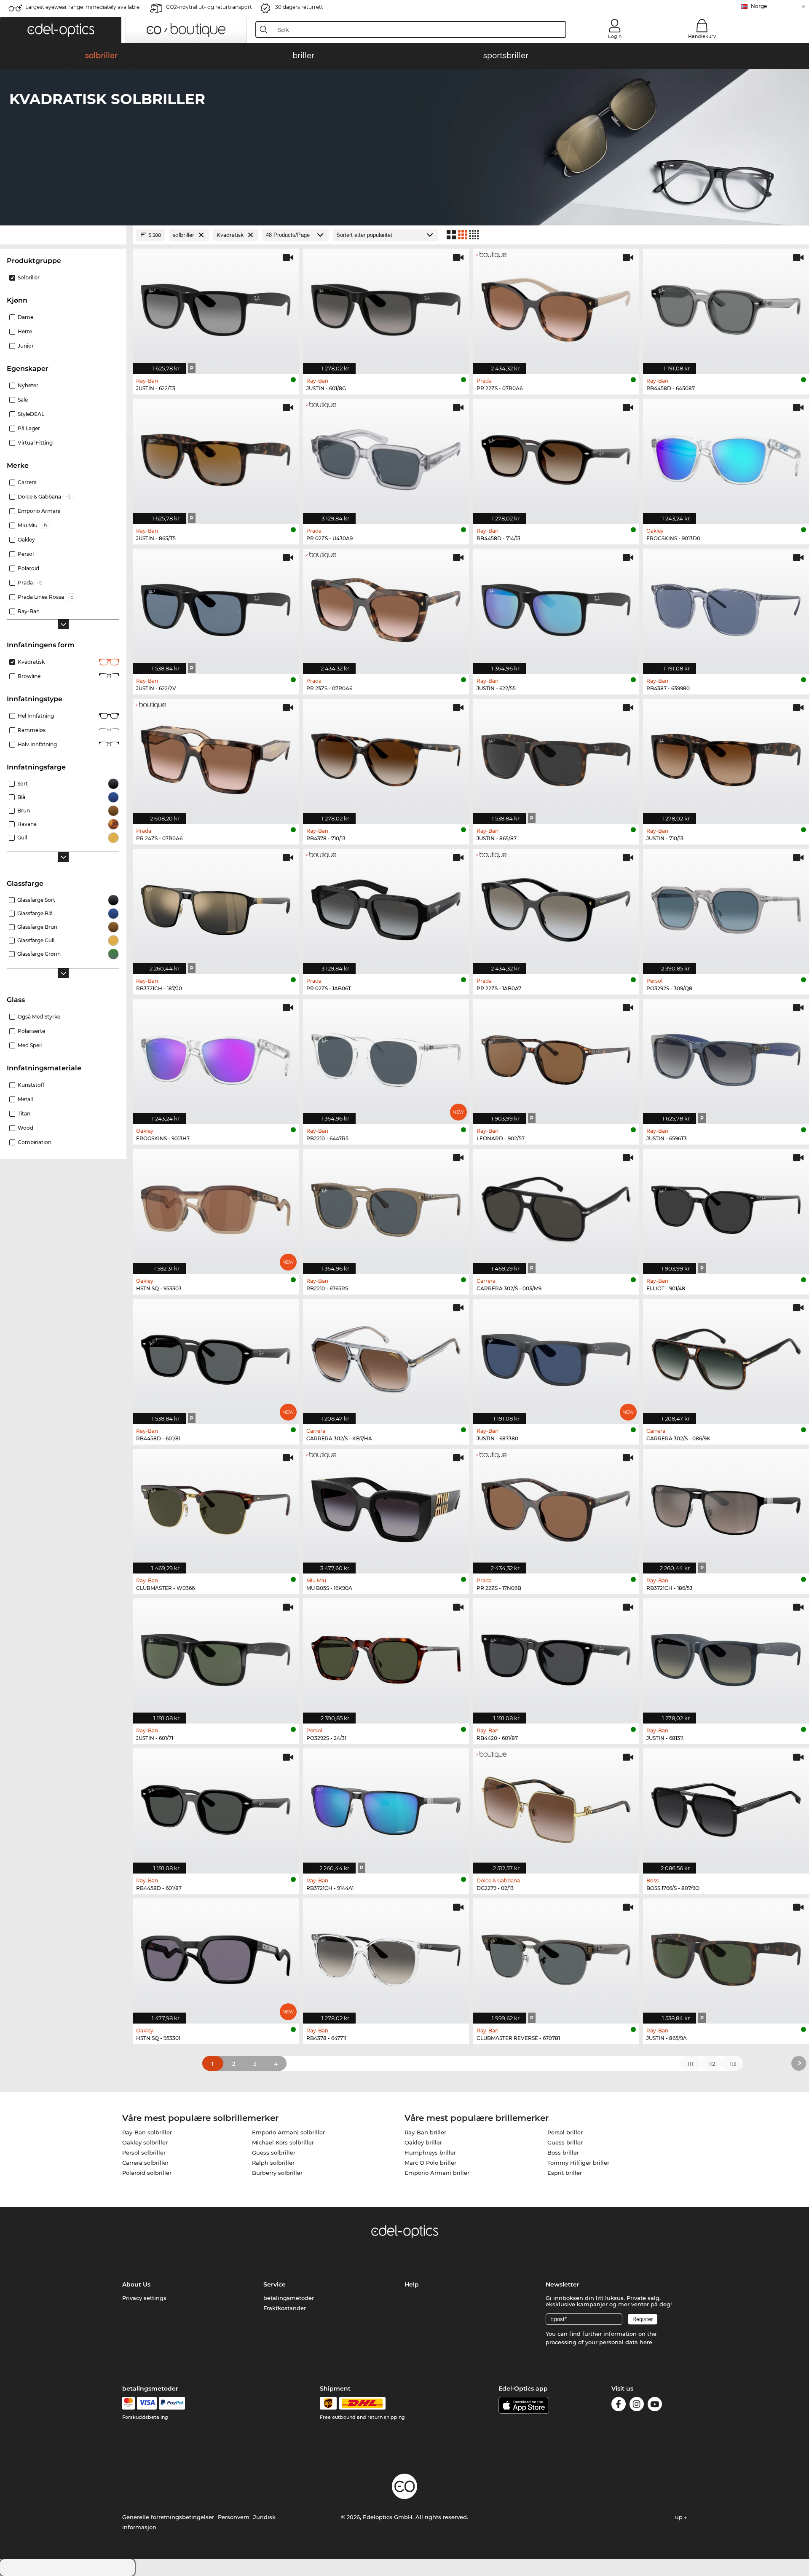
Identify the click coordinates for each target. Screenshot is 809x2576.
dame (25, 317)
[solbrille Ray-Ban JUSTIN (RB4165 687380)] (556, 1357)
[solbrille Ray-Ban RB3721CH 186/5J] (726, 1507)
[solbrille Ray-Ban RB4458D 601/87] (216, 1807)
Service (275, 2284)
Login (615, 36)
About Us (136, 2284)
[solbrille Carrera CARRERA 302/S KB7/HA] (386, 1357)
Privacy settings (144, 2298)
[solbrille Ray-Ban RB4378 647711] (386, 1957)
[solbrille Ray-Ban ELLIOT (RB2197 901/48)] (726, 1207)
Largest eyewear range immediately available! (83, 7)
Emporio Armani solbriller (288, 2132)
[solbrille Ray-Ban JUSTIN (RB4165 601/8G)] (386, 307)
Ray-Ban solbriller (147, 2132)
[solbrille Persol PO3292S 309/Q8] (726, 907)
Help (412, 2284)
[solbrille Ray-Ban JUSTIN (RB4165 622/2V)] (216, 607)
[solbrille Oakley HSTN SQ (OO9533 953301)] (216, 1957)
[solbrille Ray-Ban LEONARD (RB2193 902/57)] (556, 1057)
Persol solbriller (144, 2152)
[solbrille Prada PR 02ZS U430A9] (386, 457)
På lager (29, 428)
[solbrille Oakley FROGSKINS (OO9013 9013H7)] (216, 1057)
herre (25, 331)
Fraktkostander (285, 2308)
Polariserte (31, 1031)
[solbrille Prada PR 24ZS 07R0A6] (216, 757)
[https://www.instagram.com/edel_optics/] (637, 2406)
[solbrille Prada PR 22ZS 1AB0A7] (556, 907)
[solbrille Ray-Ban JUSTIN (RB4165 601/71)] (216, 1657)
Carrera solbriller (145, 2163)
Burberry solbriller (277, 2173)
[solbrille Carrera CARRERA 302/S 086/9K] (726, 1357)
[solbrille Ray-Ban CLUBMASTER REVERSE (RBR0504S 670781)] (556, 1957)
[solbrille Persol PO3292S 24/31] (386, 1657)
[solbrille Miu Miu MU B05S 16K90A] (386, 1507)
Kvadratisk (31, 662)
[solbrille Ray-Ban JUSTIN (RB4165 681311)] (726, 1657)
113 (733, 2064)
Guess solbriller (274, 2152)
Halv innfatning (37, 744)
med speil (30, 1045)
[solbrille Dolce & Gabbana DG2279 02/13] (556, 1807)
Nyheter (28, 385)
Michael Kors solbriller (283, 2142)
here (646, 2342)
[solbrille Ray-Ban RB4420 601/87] (556, 1657)
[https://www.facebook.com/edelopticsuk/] (619, 2406)
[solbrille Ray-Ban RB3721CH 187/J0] (216, 907)
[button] (61, 30)
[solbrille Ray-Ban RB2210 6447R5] (386, 1057)
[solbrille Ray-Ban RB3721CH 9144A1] (386, 1807)
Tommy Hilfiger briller (578, 2163)
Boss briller (563, 2152)
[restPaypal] (172, 2403)
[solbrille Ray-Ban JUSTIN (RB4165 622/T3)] (216, 307)
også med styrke (39, 1017)
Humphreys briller (430, 2152)
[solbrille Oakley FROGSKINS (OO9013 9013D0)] (726, 457)
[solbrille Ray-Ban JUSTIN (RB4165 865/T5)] (216, 457)
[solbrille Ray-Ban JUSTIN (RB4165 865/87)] (556, 757)
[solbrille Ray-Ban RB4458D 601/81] (216, 1357)
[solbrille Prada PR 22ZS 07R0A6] (556, 307)
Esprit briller (565, 2173)
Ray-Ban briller (425, 2132)
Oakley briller (423, 2142)
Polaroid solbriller (147, 2173)
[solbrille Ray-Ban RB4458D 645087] (726, 307)
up (680, 2517)
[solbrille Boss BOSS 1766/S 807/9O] (726, 1807)
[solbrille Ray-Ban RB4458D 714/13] (556, 457)
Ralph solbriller (273, 2163)
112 (711, 2064)
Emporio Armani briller (437, 2173)
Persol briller (565, 2132)
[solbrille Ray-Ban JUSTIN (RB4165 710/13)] (726, 757)
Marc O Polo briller (430, 2163)
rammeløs (32, 730)
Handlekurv (702, 36)
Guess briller (565, 2142)
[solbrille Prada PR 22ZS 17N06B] (556, 1507)
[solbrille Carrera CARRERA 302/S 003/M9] (556, 1207)
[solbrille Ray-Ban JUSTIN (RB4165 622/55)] (556, 607)
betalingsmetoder (289, 2298)
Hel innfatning (36, 716)
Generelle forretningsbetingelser (168, 2517)
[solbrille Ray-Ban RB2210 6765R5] (386, 1207)
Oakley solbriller (145, 2142)
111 (690, 2064)
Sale (23, 400)
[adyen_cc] (129, 2403)
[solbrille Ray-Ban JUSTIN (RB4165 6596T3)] (726, 1057)
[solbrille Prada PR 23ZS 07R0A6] (386, 607)
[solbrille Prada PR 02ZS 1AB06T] (386, 907)
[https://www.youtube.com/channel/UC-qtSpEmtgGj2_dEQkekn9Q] (655, 2406)
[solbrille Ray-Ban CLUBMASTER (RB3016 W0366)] (216, 1507)
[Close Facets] (63, 235)
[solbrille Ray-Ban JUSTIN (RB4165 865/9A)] (726, 1957)
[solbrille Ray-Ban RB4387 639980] (726, 607)
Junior (26, 346)
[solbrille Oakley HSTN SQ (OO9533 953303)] (216, 1207)
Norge (759, 6)
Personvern (234, 2517)
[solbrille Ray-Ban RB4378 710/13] (386, 757)
